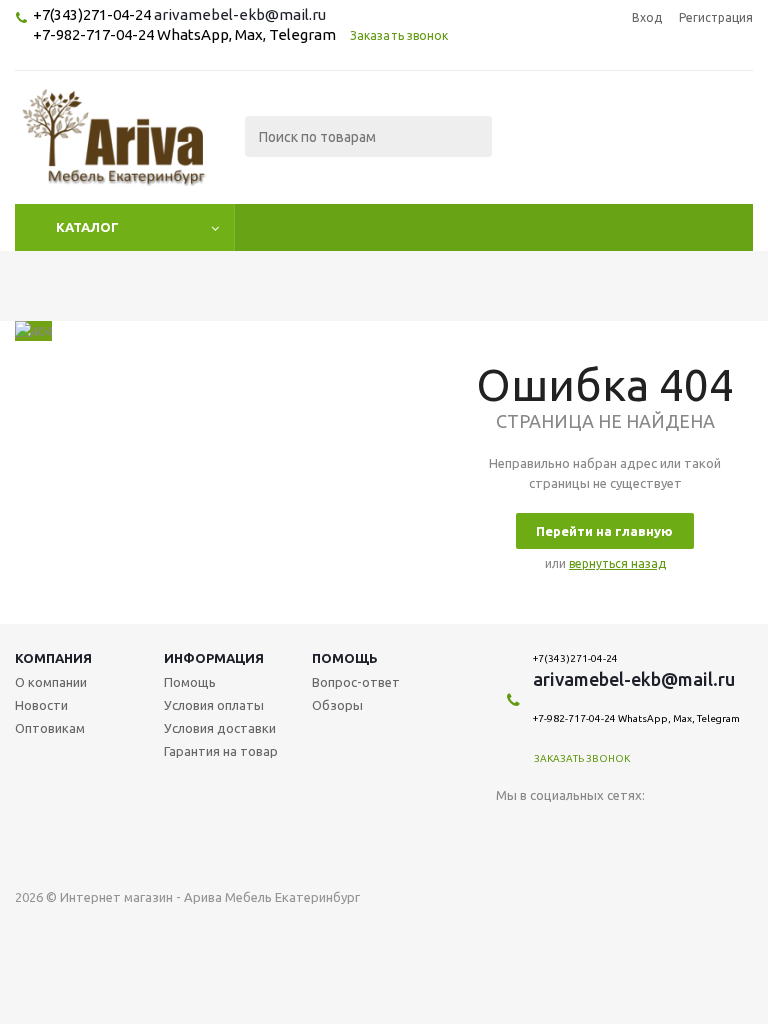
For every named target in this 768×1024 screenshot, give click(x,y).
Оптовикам (50, 728)
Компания (53, 658)
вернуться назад (617, 563)
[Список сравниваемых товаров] (533, 151)
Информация (214, 658)
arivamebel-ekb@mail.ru (240, 14)
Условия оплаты (214, 705)
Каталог (87, 227)
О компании (51, 682)
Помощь (345, 658)
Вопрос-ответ (356, 682)
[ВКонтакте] (511, 828)
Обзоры (337, 705)
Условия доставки (220, 728)
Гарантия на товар (221, 751)
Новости (41, 705)
